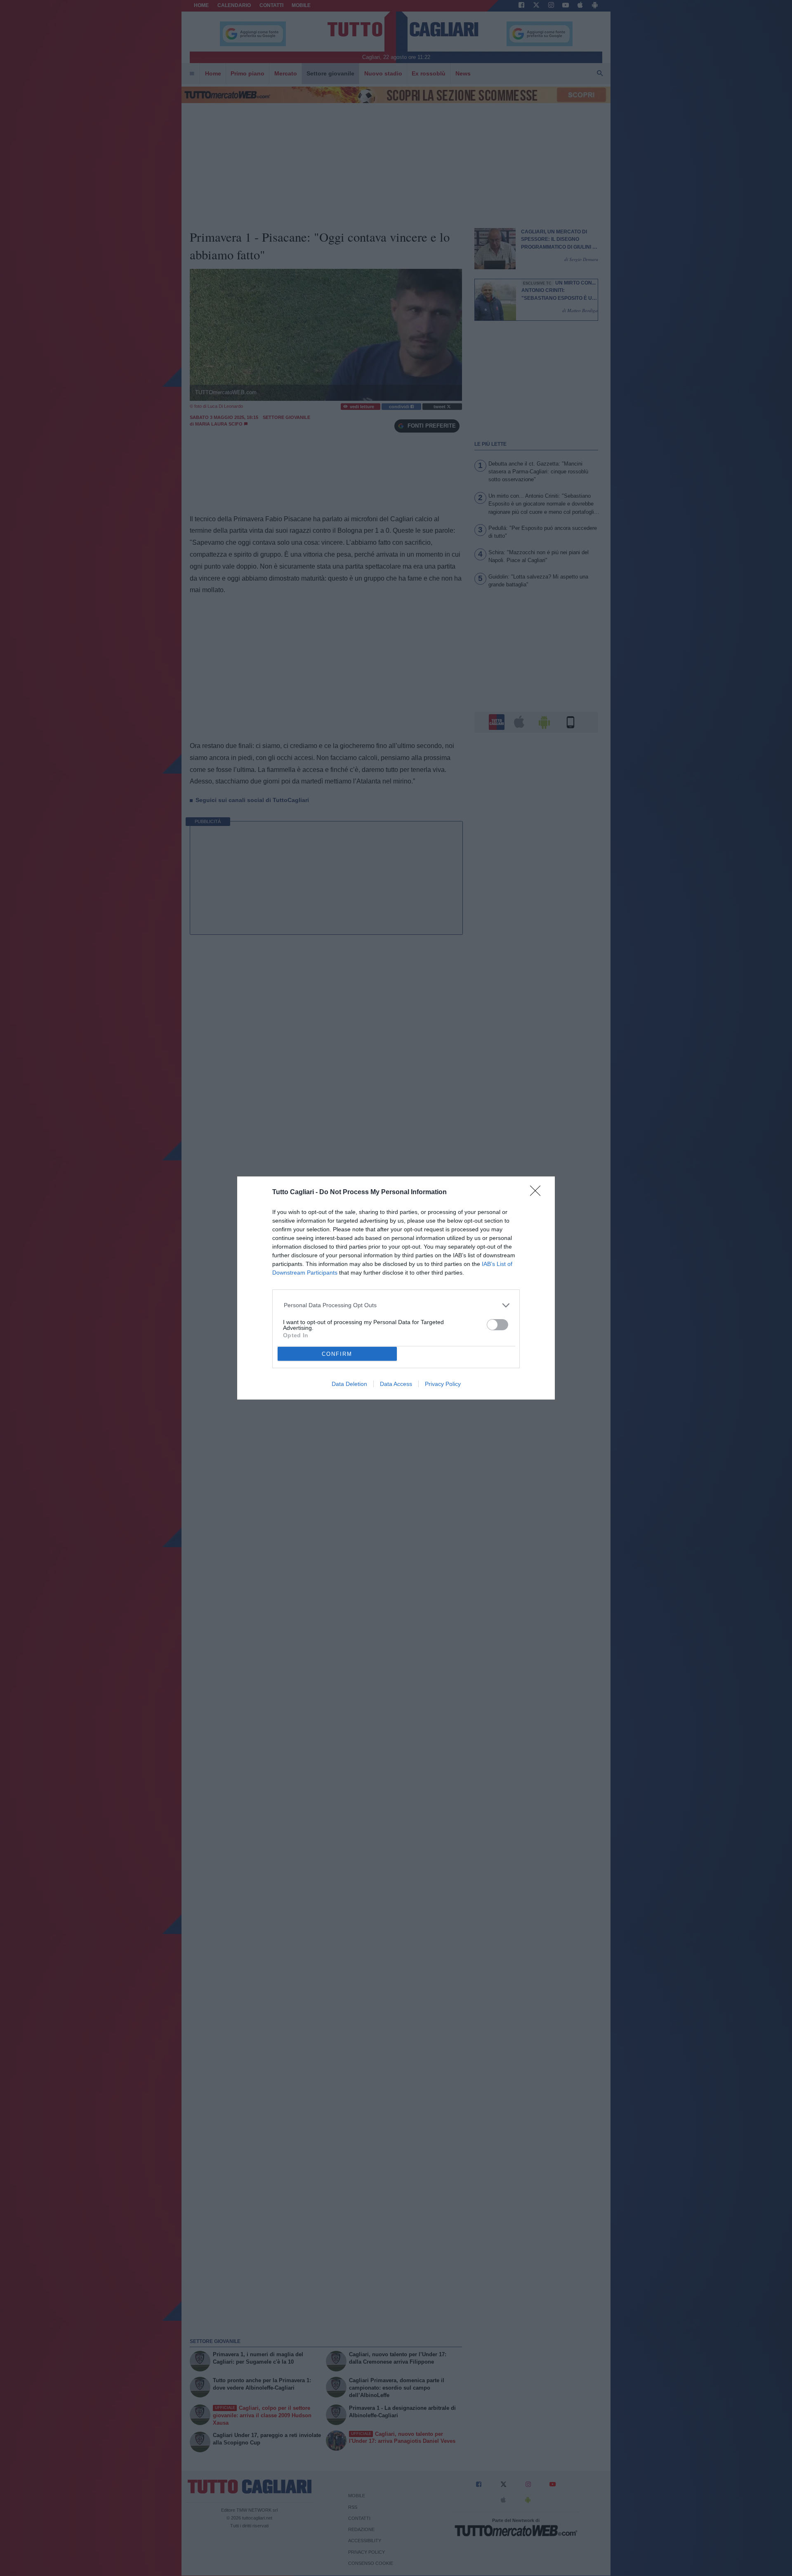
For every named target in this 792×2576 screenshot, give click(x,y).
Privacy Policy (443, 1384)
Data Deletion (349, 1384)
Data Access (396, 1384)
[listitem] (396, 1305)
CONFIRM (337, 1354)
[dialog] (396, 1288)
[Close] (538, 1193)
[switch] (497, 1325)
